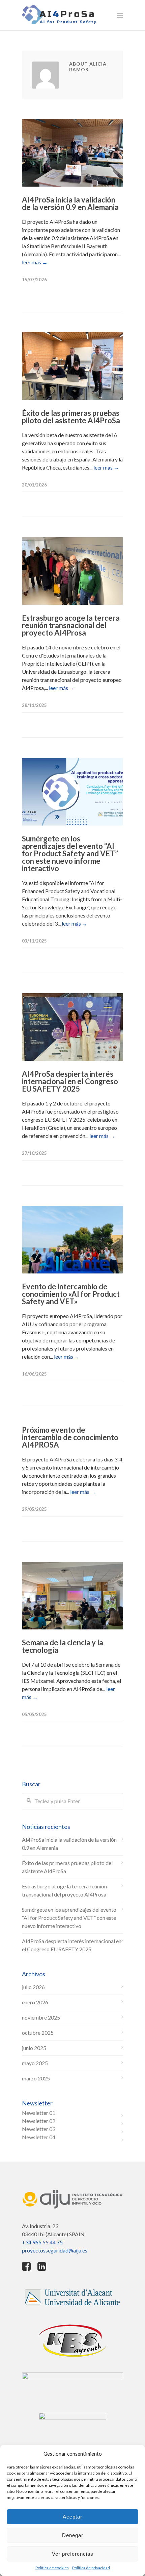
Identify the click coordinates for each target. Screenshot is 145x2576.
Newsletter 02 (39, 2121)
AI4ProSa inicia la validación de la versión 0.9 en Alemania (70, 203)
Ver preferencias (73, 2554)
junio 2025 (34, 2048)
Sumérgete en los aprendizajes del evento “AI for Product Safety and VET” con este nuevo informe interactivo (70, 853)
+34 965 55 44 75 (42, 2242)
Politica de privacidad (91, 2568)
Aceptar (72, 2517)
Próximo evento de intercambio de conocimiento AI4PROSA (70, 1437)
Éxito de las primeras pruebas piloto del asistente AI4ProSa (71, 417)
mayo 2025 (35, 2063)
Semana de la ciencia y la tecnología (63, 1646)
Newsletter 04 (39, 2137)
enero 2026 (35, 2002)
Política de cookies (52, 2568)
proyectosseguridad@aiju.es (55, 2250)
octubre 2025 (38, 2033)
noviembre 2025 (41, 2017)
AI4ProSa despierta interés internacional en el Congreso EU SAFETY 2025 (70, 1081)
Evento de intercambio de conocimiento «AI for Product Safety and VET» (71, 1294)
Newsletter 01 (39, 2113)
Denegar (73, 2535)
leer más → (35, 262)
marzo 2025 (36, 2078)
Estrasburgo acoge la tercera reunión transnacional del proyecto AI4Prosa (71, 625)
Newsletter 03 (39, 2129)
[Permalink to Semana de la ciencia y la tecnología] (72, 1596)
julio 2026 (33, 1987)
